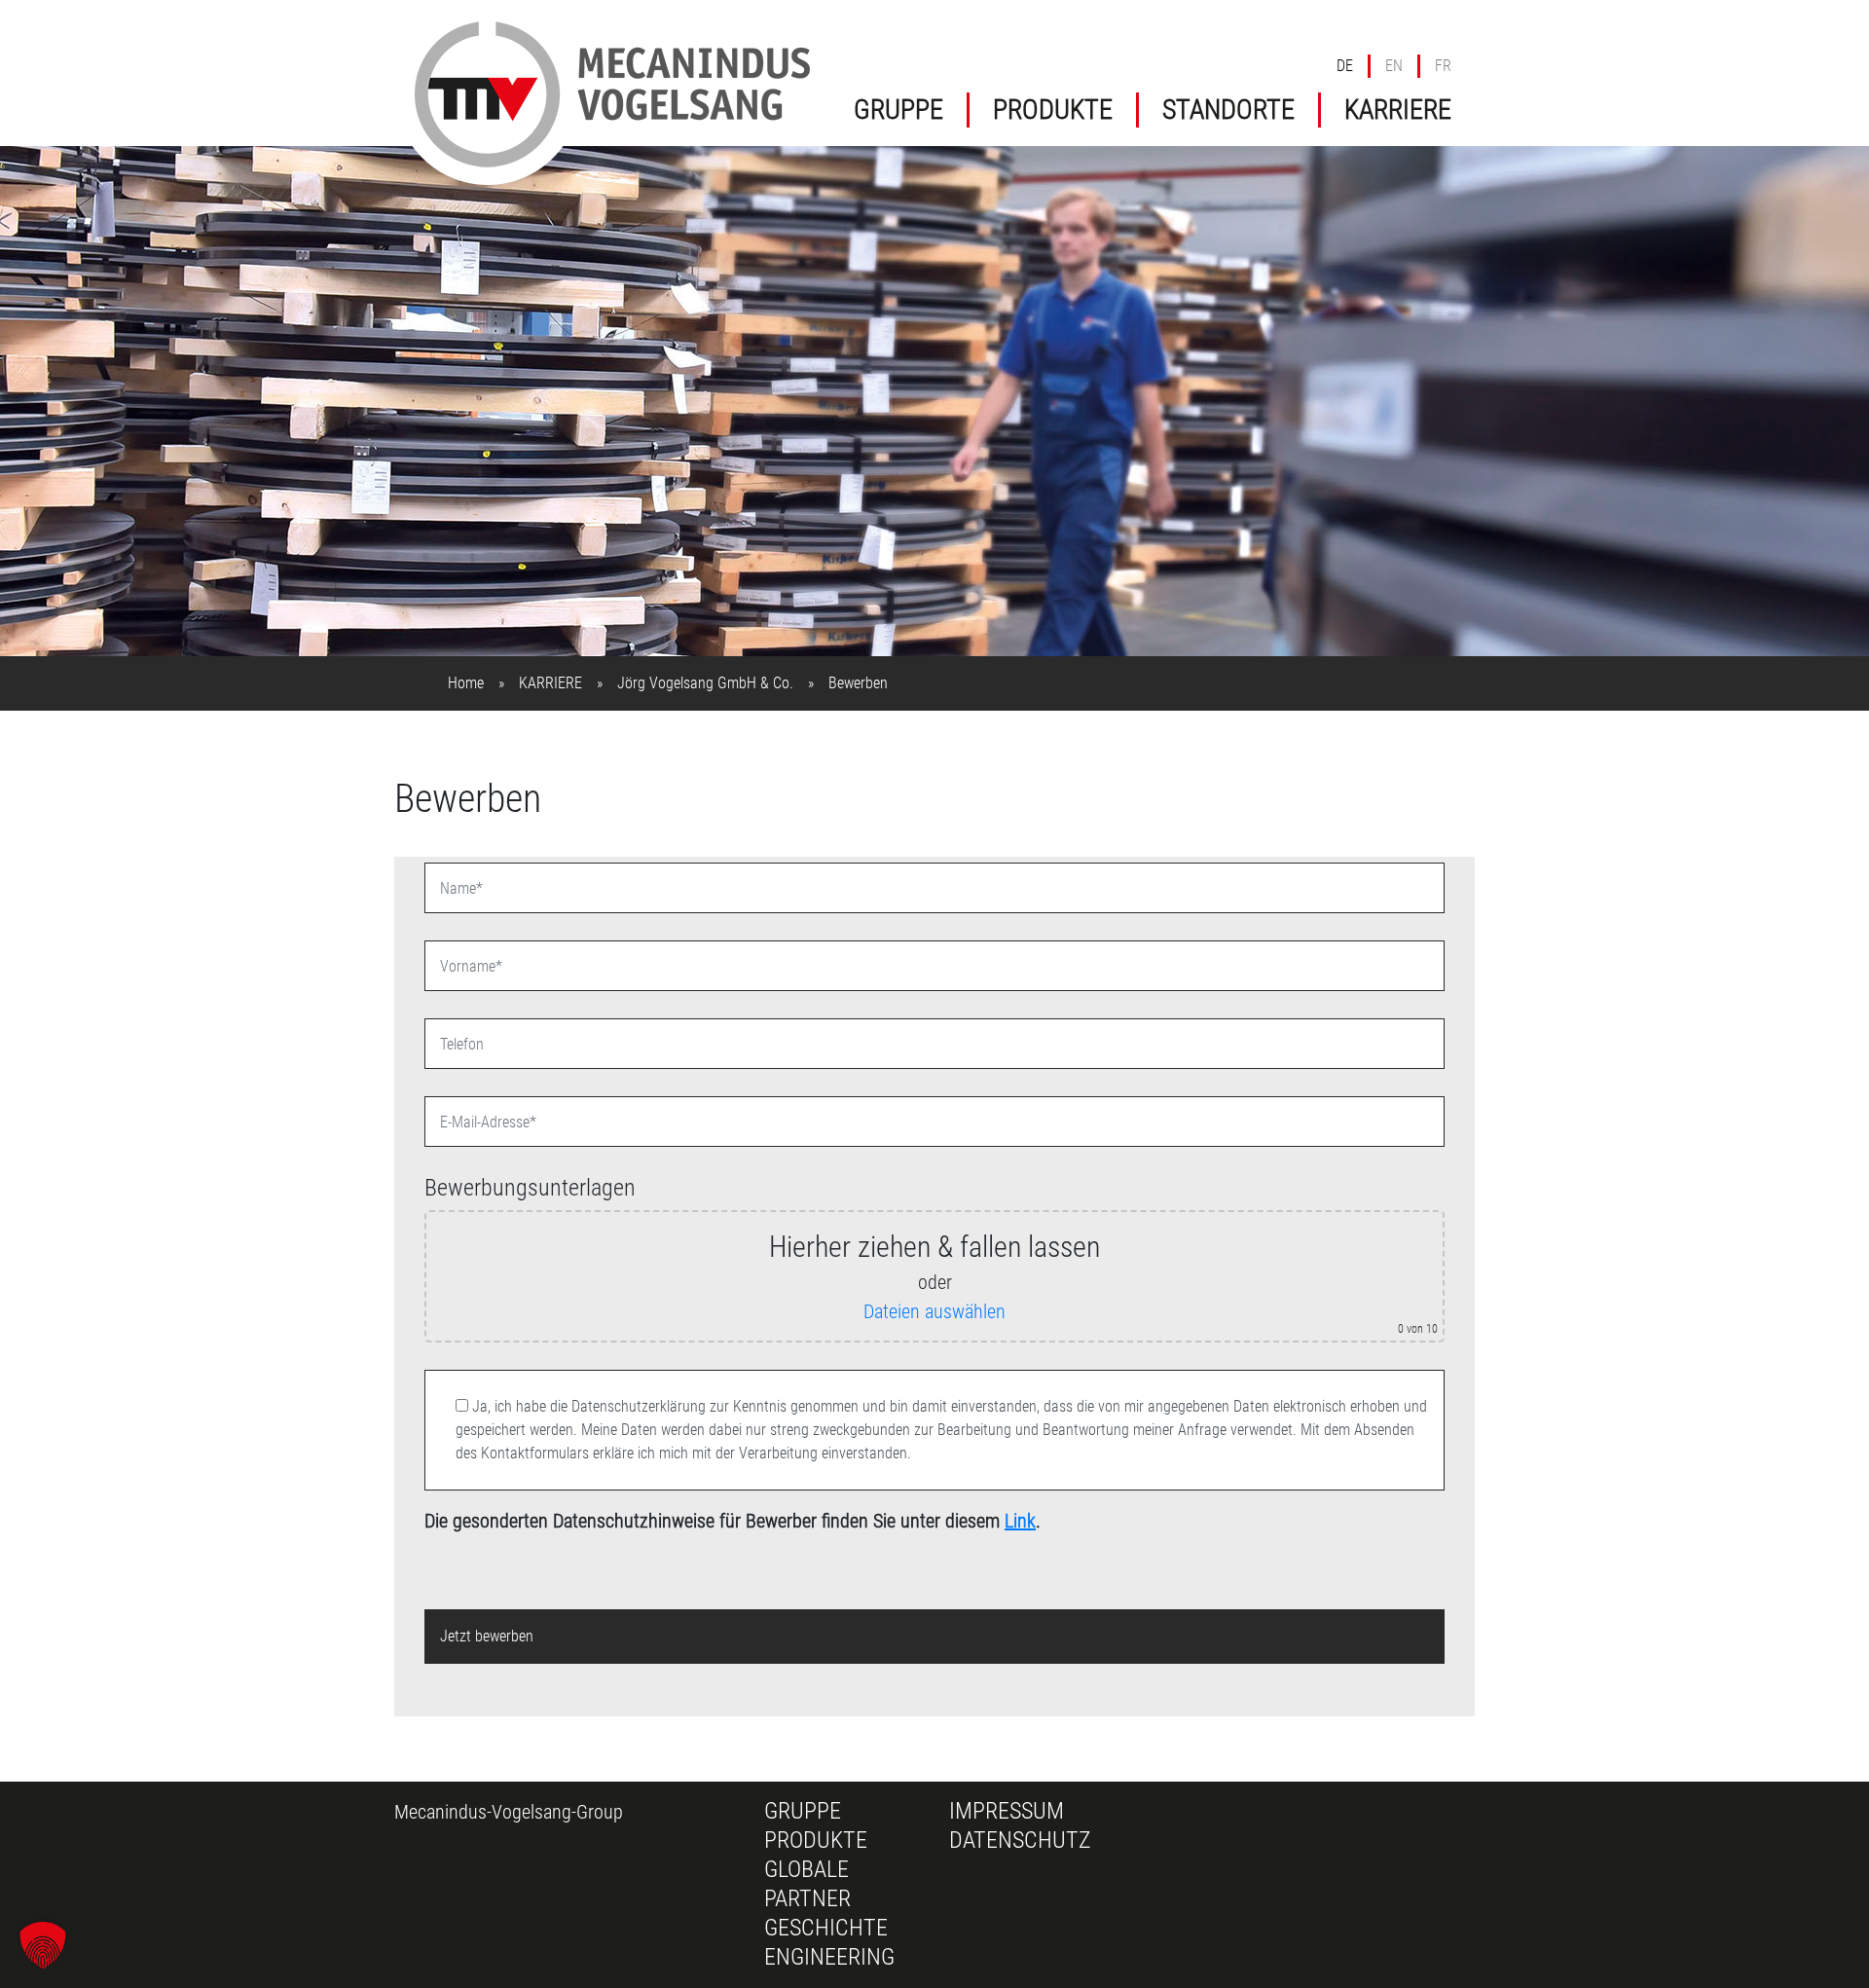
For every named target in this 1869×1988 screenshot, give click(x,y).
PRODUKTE (1053, 110)
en (1394, 66)
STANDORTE (1228, 110)
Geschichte (826, 1928)
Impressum (1007, 1811)
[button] (43, 1945)
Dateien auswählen (934, 1311)
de (1345, 66)
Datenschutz (1020, 1840)
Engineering (829, 1957)
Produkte (816, 1840)
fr (1443, 66)
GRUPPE (898, 110)
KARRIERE (1398, 110)
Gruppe (803, 1811)
